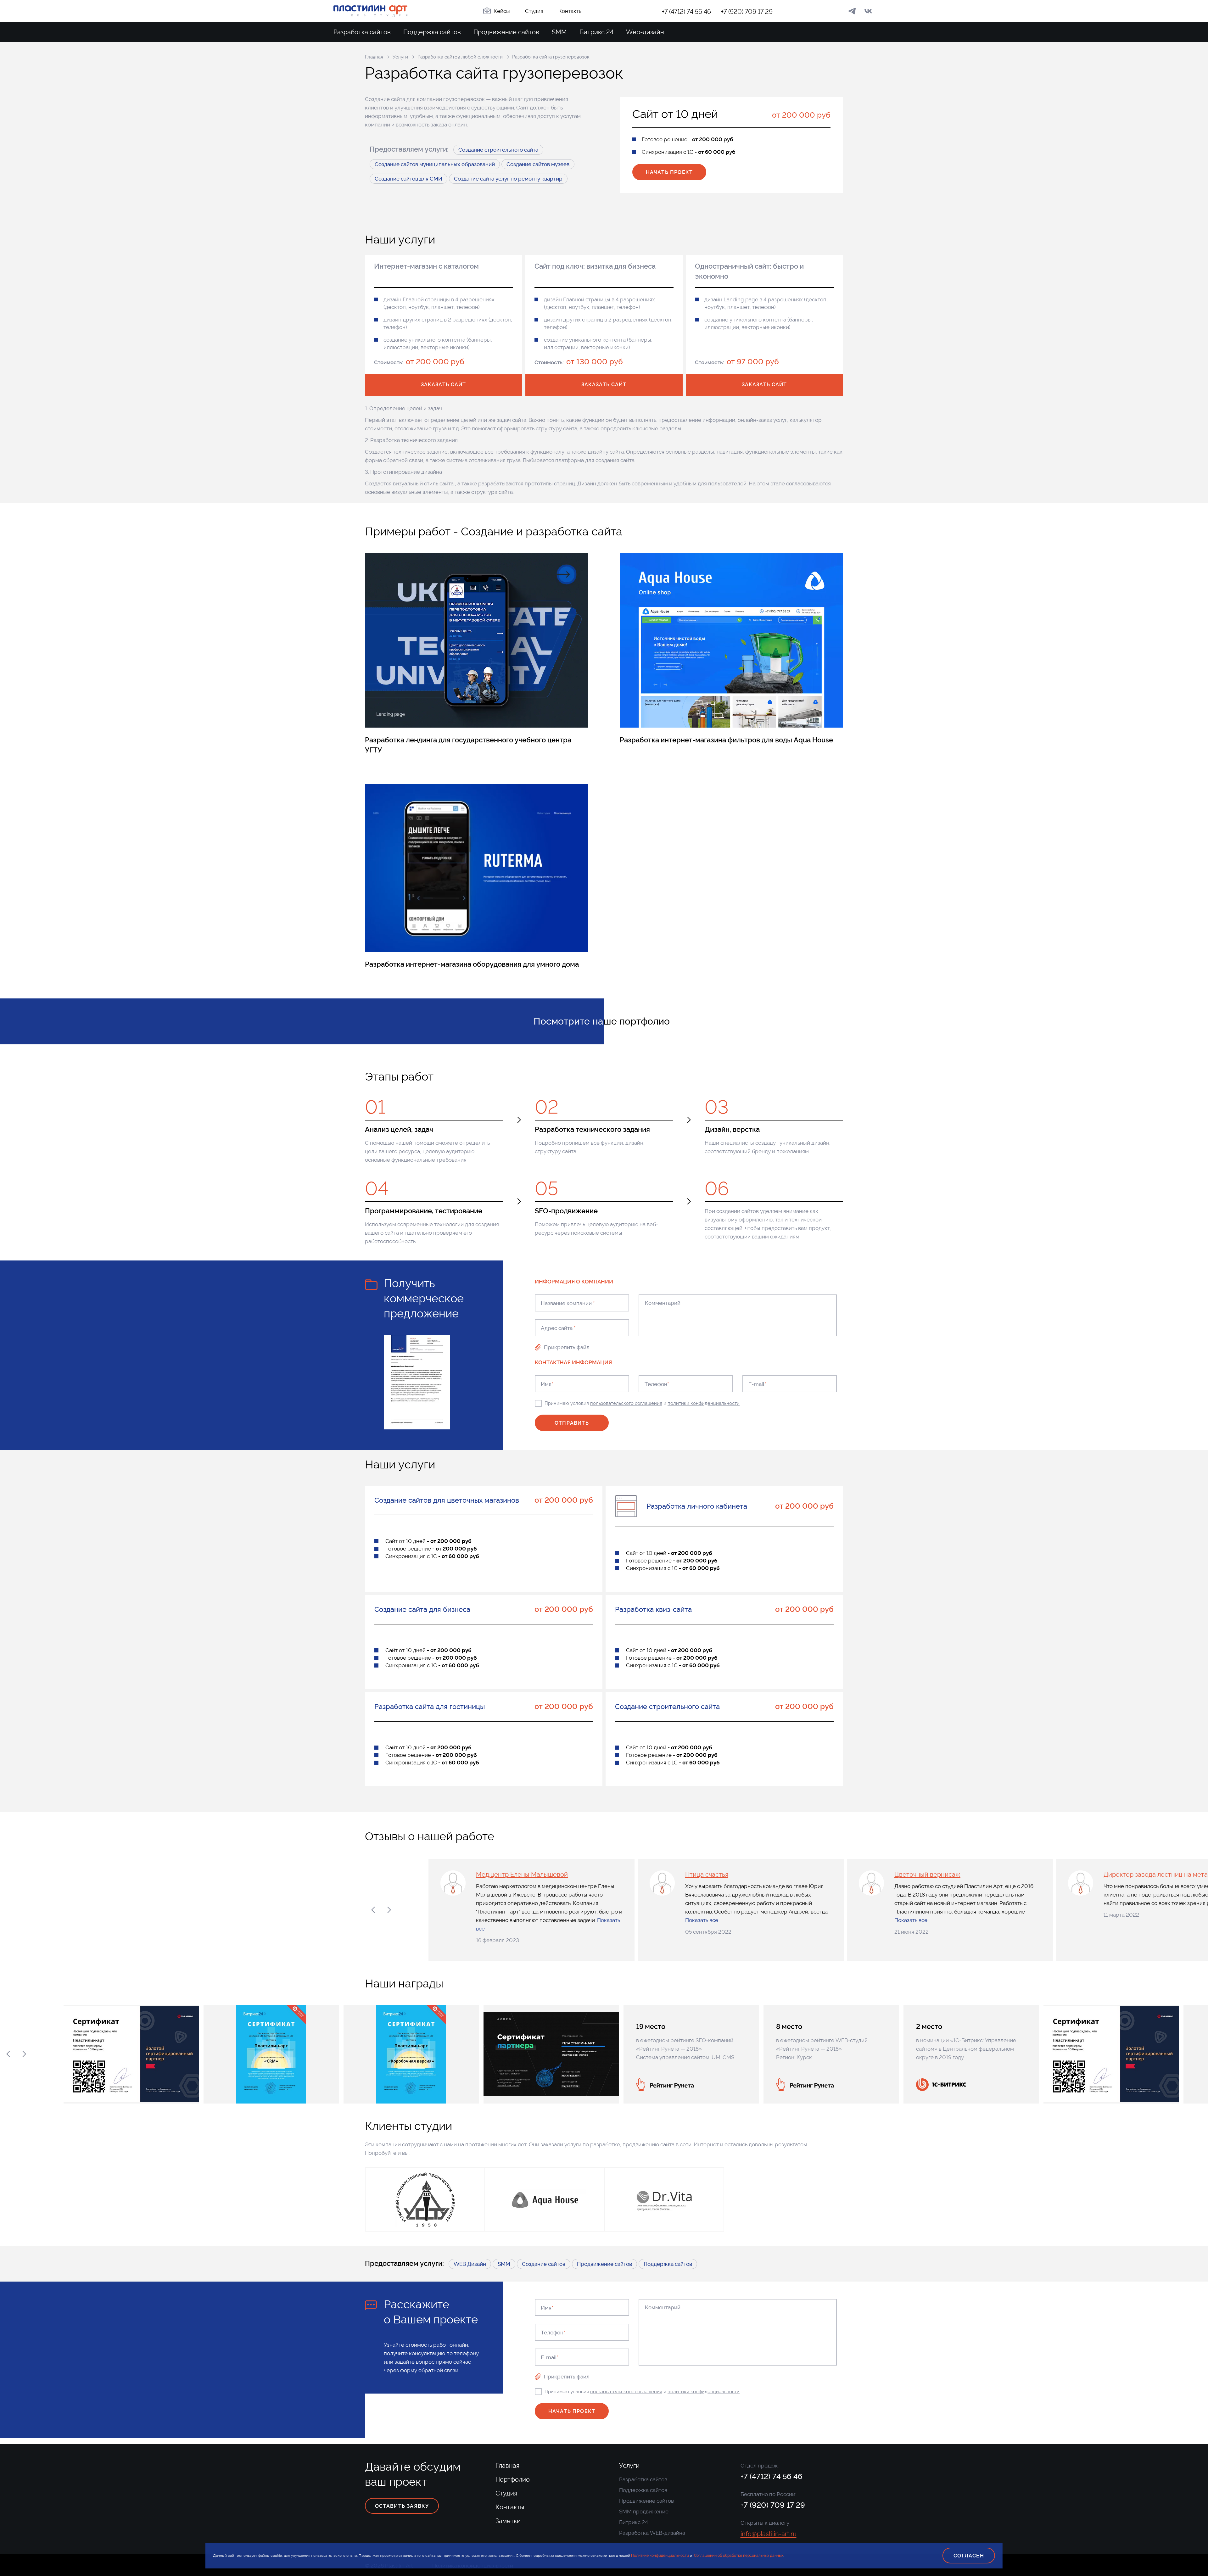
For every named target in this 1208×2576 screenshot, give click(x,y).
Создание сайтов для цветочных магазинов (447, 1500)
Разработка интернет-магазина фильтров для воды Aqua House (726, 740)
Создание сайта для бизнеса (422, 1609)
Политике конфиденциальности (660, 2556)
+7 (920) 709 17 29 (747, 12)
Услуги (400, 57)
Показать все (702, 1920)
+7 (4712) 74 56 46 (686, 12)
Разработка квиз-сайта (653, 1609)
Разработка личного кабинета (697, 1506)
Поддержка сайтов (432, 32)
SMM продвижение (644, 2512)
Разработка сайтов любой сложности (460, 57)
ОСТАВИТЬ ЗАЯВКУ (402, 2506)
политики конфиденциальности (704, 1403)
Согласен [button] (969, 2556)
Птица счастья (707, 1875)
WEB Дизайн (470, 2264)
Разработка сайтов (362, 32)
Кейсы (502, 11)
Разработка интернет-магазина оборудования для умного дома (472, 964)
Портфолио (513, 2479)
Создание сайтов (544, 2264)
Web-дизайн (645, 32)
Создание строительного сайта (498, 150)
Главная (374, 57)
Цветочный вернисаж (927, 1875)
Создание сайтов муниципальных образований (435, 164)
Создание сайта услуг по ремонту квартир (508, 179)
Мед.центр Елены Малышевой (522, 1875)
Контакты (570, 11)
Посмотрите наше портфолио (602, 1021)
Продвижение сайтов (506, 32)
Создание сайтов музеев (538, 164)
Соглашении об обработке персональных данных (739, 2556)
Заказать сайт (443, 385)
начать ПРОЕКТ (669, 172)
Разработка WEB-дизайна (652, 2533)
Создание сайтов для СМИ (408, 179)
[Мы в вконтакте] (868, 11)
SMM (559, 32)
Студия (534, 11)
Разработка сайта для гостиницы (430, 1707)
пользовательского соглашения (626, 1403)
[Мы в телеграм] (852, 11)
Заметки (508, 2521)
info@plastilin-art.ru (769, 2534)
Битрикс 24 (596, 32)
